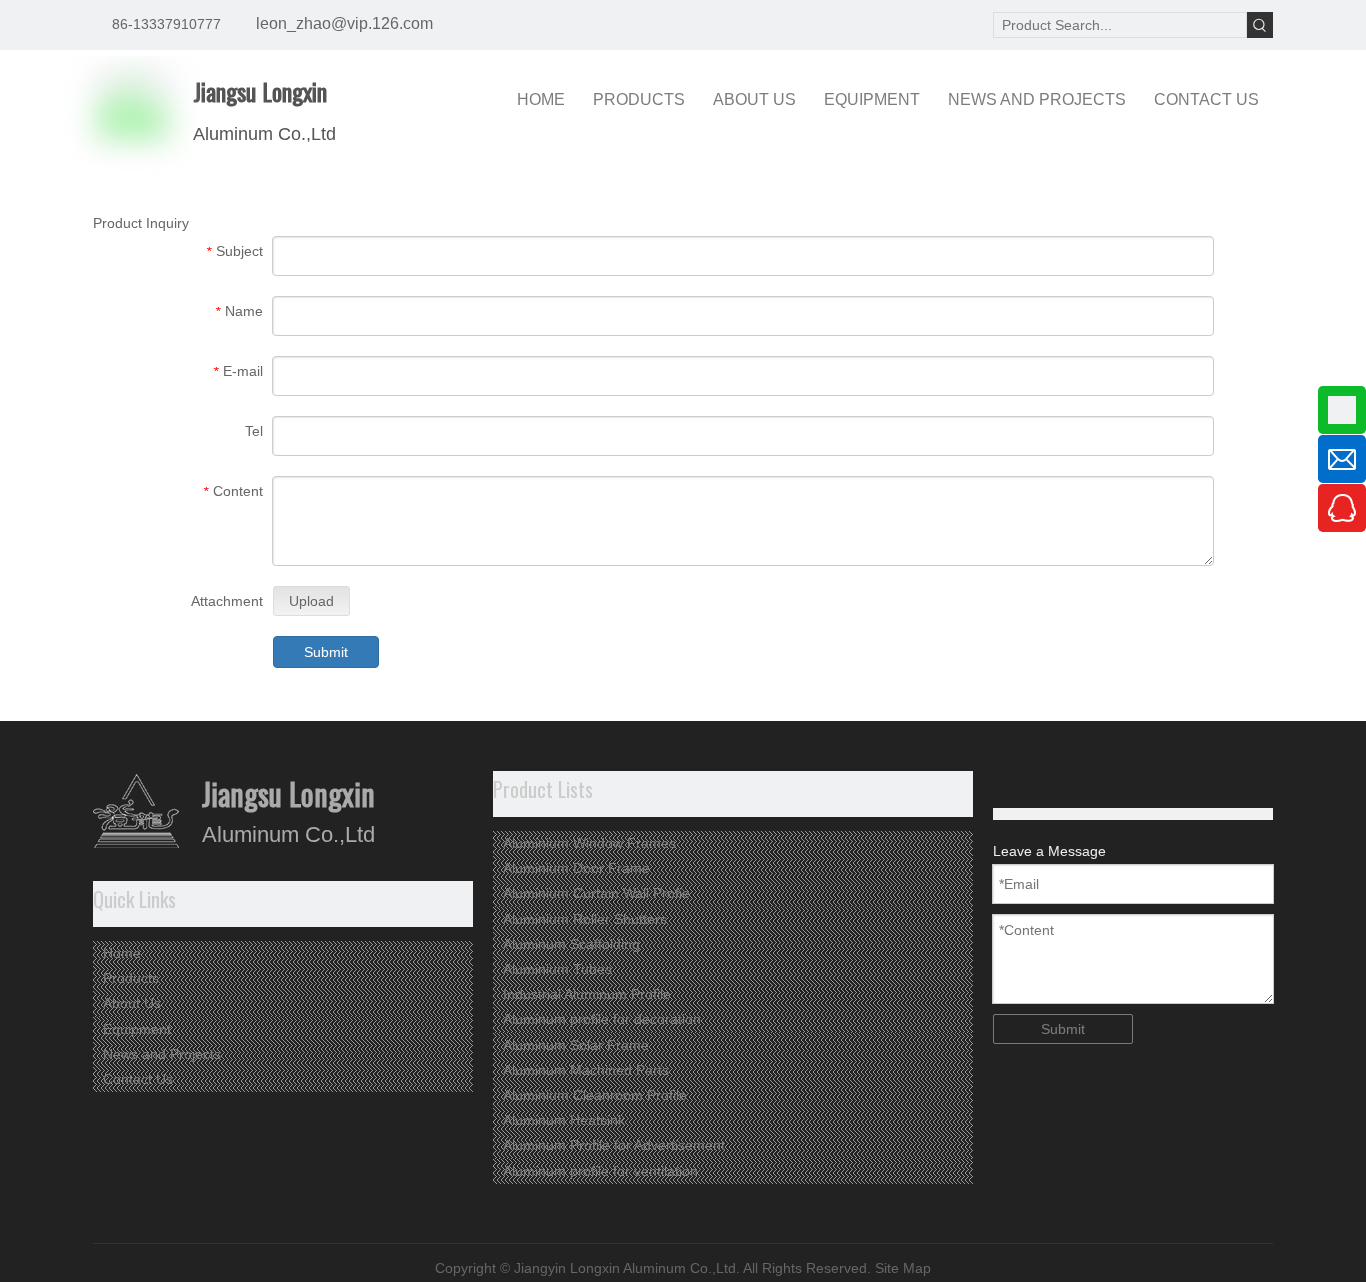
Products (131, 978)
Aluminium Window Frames (589, 843)
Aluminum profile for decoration (602, 1019)
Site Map (903, 1268)
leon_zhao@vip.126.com (344, 23)
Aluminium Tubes (557, 969)
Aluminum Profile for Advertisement (614, 1145)
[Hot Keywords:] (1260, 25)
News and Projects (162, 1054)
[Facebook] (1068, 784)
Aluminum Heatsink (564, 1120)
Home (122, 953)
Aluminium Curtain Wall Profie (596, 893)
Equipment (137, 1029)
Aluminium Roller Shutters (585, 919)
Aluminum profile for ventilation (600, 1171)
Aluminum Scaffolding (571, 944)
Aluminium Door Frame (576, 868)
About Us (132, 1003)
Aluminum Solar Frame (576, 1045)
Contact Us (138, 1079)
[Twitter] (1037, 784)
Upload (311, 601)
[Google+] (1006, 784)
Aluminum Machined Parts (586, 1070)
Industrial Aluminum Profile (587, 994)
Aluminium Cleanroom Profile (595, 1095)
